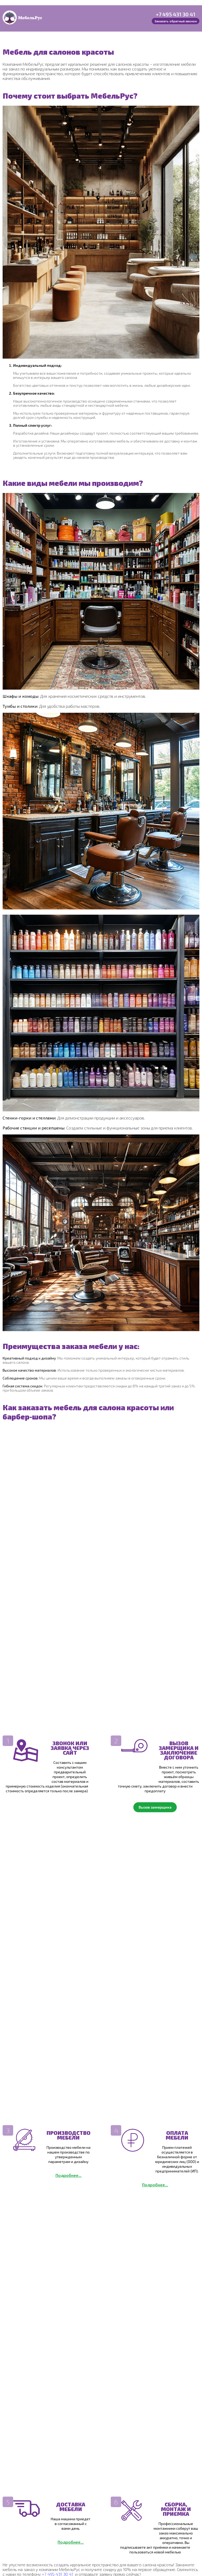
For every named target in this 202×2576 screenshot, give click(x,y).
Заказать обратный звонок (176, 21)
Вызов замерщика (155, 1807)
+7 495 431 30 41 (176, 14)
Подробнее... (69, 2175)
